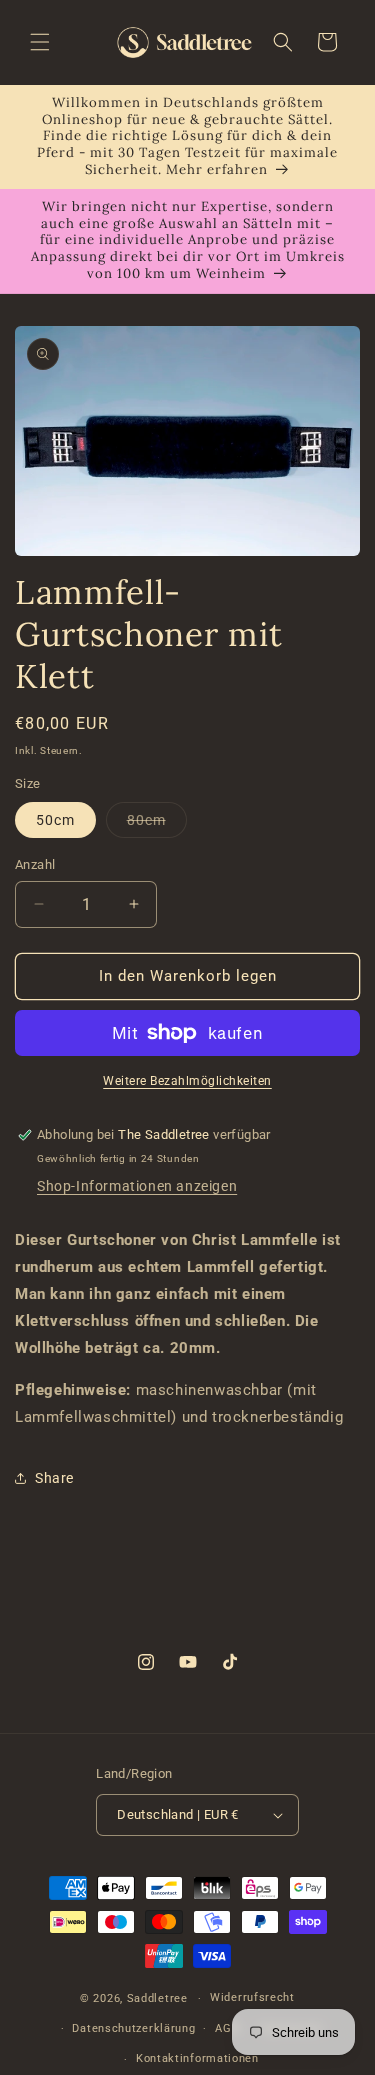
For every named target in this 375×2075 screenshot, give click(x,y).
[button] (40, 42)
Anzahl (35, 864)
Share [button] (54, 1478)
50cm (55, 820)
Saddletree (157, 1998)
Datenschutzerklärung (133, 2028)
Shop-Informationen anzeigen (137, 1186)
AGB (227, 2028)
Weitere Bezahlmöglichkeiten (187, 1081)
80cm (157, 824)
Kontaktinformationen (197, 2058)
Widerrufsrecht (252, 1997)
